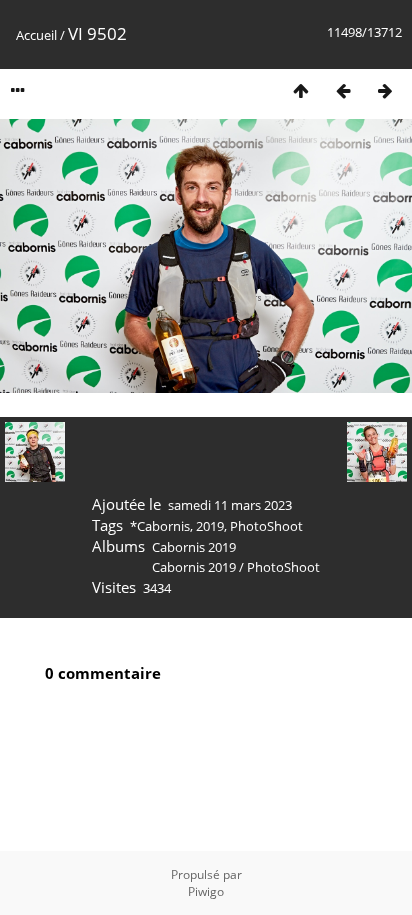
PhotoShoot (266, 526)
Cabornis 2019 (194, 547)
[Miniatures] (301, 90)
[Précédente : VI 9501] (343, 90)
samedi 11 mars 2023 (230, 505)
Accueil (36, 35)
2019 (210, 526)
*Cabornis (160, 526)
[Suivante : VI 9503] (385, 90)
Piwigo (206, 891)
